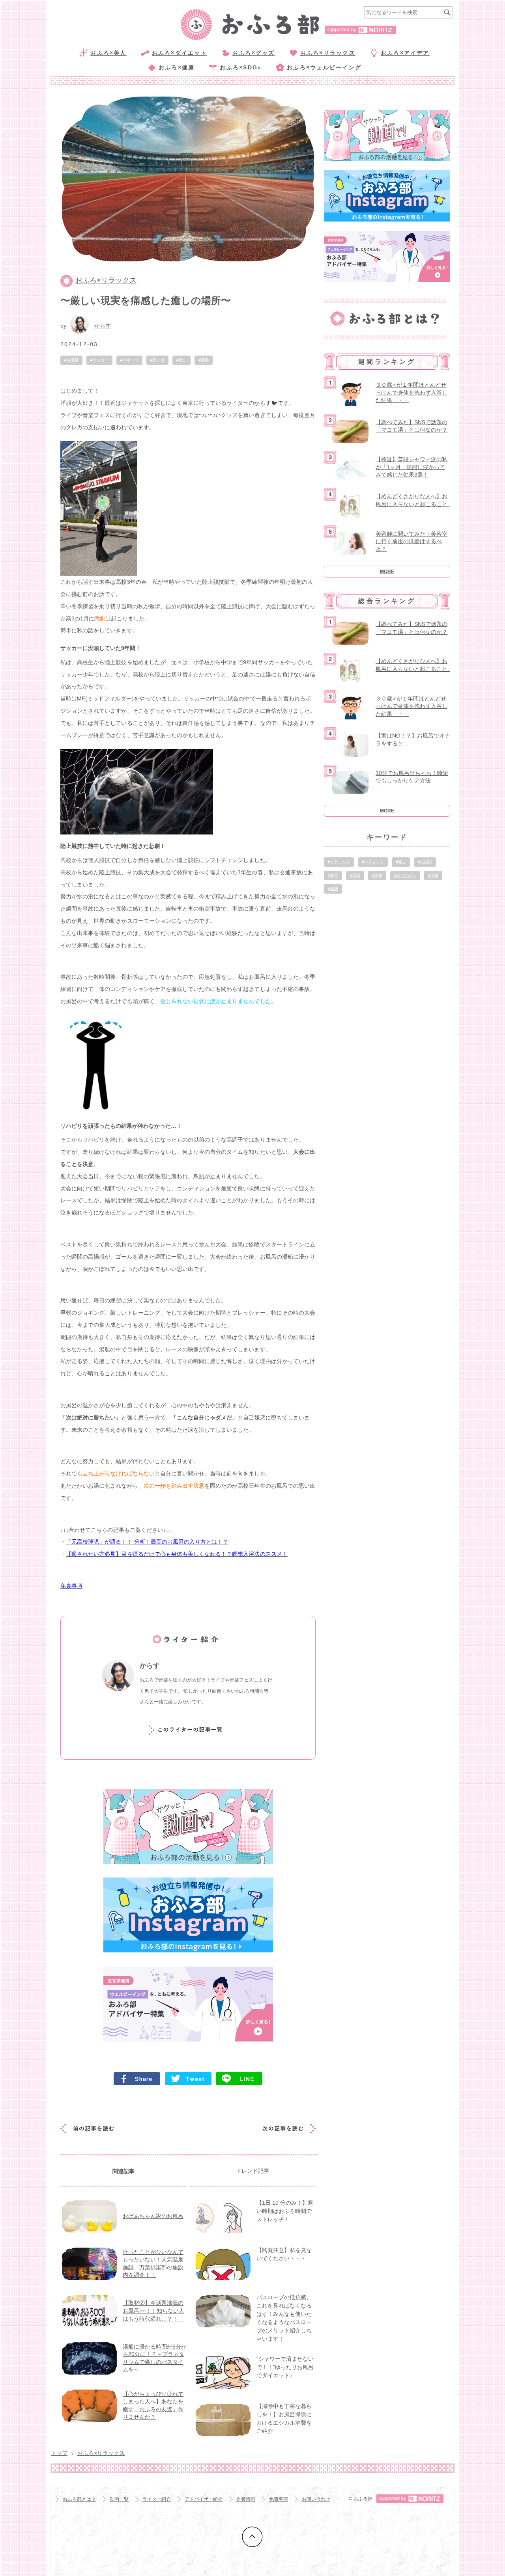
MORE (387, 572)
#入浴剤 (425, 862)
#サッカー (99, 360)
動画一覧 (119, 2499)
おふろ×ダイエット (180, 53)
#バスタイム (373, 862)
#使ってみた (405, 875)
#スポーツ (129, 360)
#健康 (333, 889)
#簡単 (433, 875)
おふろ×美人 (108, 53)
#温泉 (355, 875)
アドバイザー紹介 (204, 2499)
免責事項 (279, 2499)
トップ (59, 2453)
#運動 (204, 360)
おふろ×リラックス (328, 53)
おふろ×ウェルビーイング (324, 67)
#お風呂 (71, 360)
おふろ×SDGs (241, 67)
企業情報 (246, 2499)
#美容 (333, 875)
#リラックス (339, 862)
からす (103, 326)
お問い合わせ (316, 2499)
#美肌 (377, 875)
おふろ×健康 (177, 67)
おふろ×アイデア (405, 53)
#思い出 (157, 360)
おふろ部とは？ (79, 2499)
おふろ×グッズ (254, 53)
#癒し (181, 360)
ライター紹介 (157, 2499)
